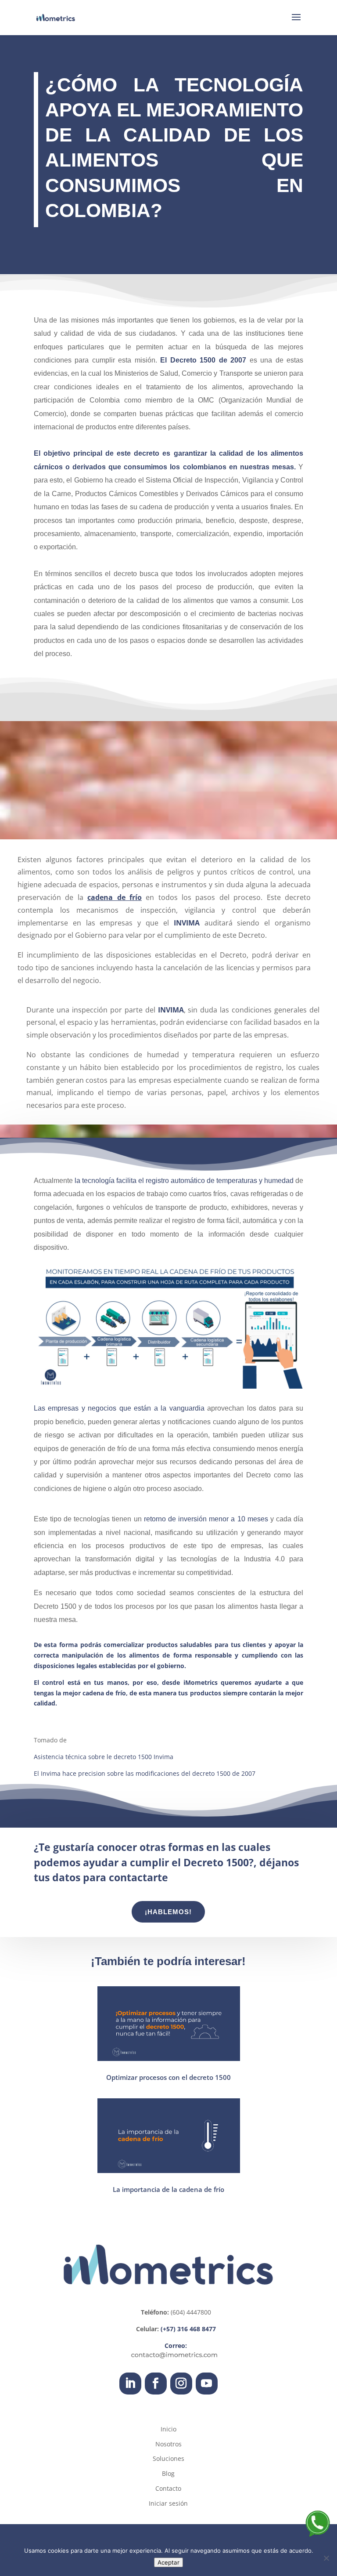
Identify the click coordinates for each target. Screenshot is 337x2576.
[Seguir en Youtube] (207, 2384)
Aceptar (168, 2562)
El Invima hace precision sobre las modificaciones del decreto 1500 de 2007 (145, 1773)
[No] (326, 2558)
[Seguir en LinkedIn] (130, 2384)
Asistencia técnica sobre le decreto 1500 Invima (104, 1757)
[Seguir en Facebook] (156, 2384)
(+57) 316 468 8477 (188, 2329)
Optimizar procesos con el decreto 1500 (168, 2077)
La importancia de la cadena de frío (168, 2189)
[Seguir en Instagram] (181, 2384)
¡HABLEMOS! (168, 1912)
